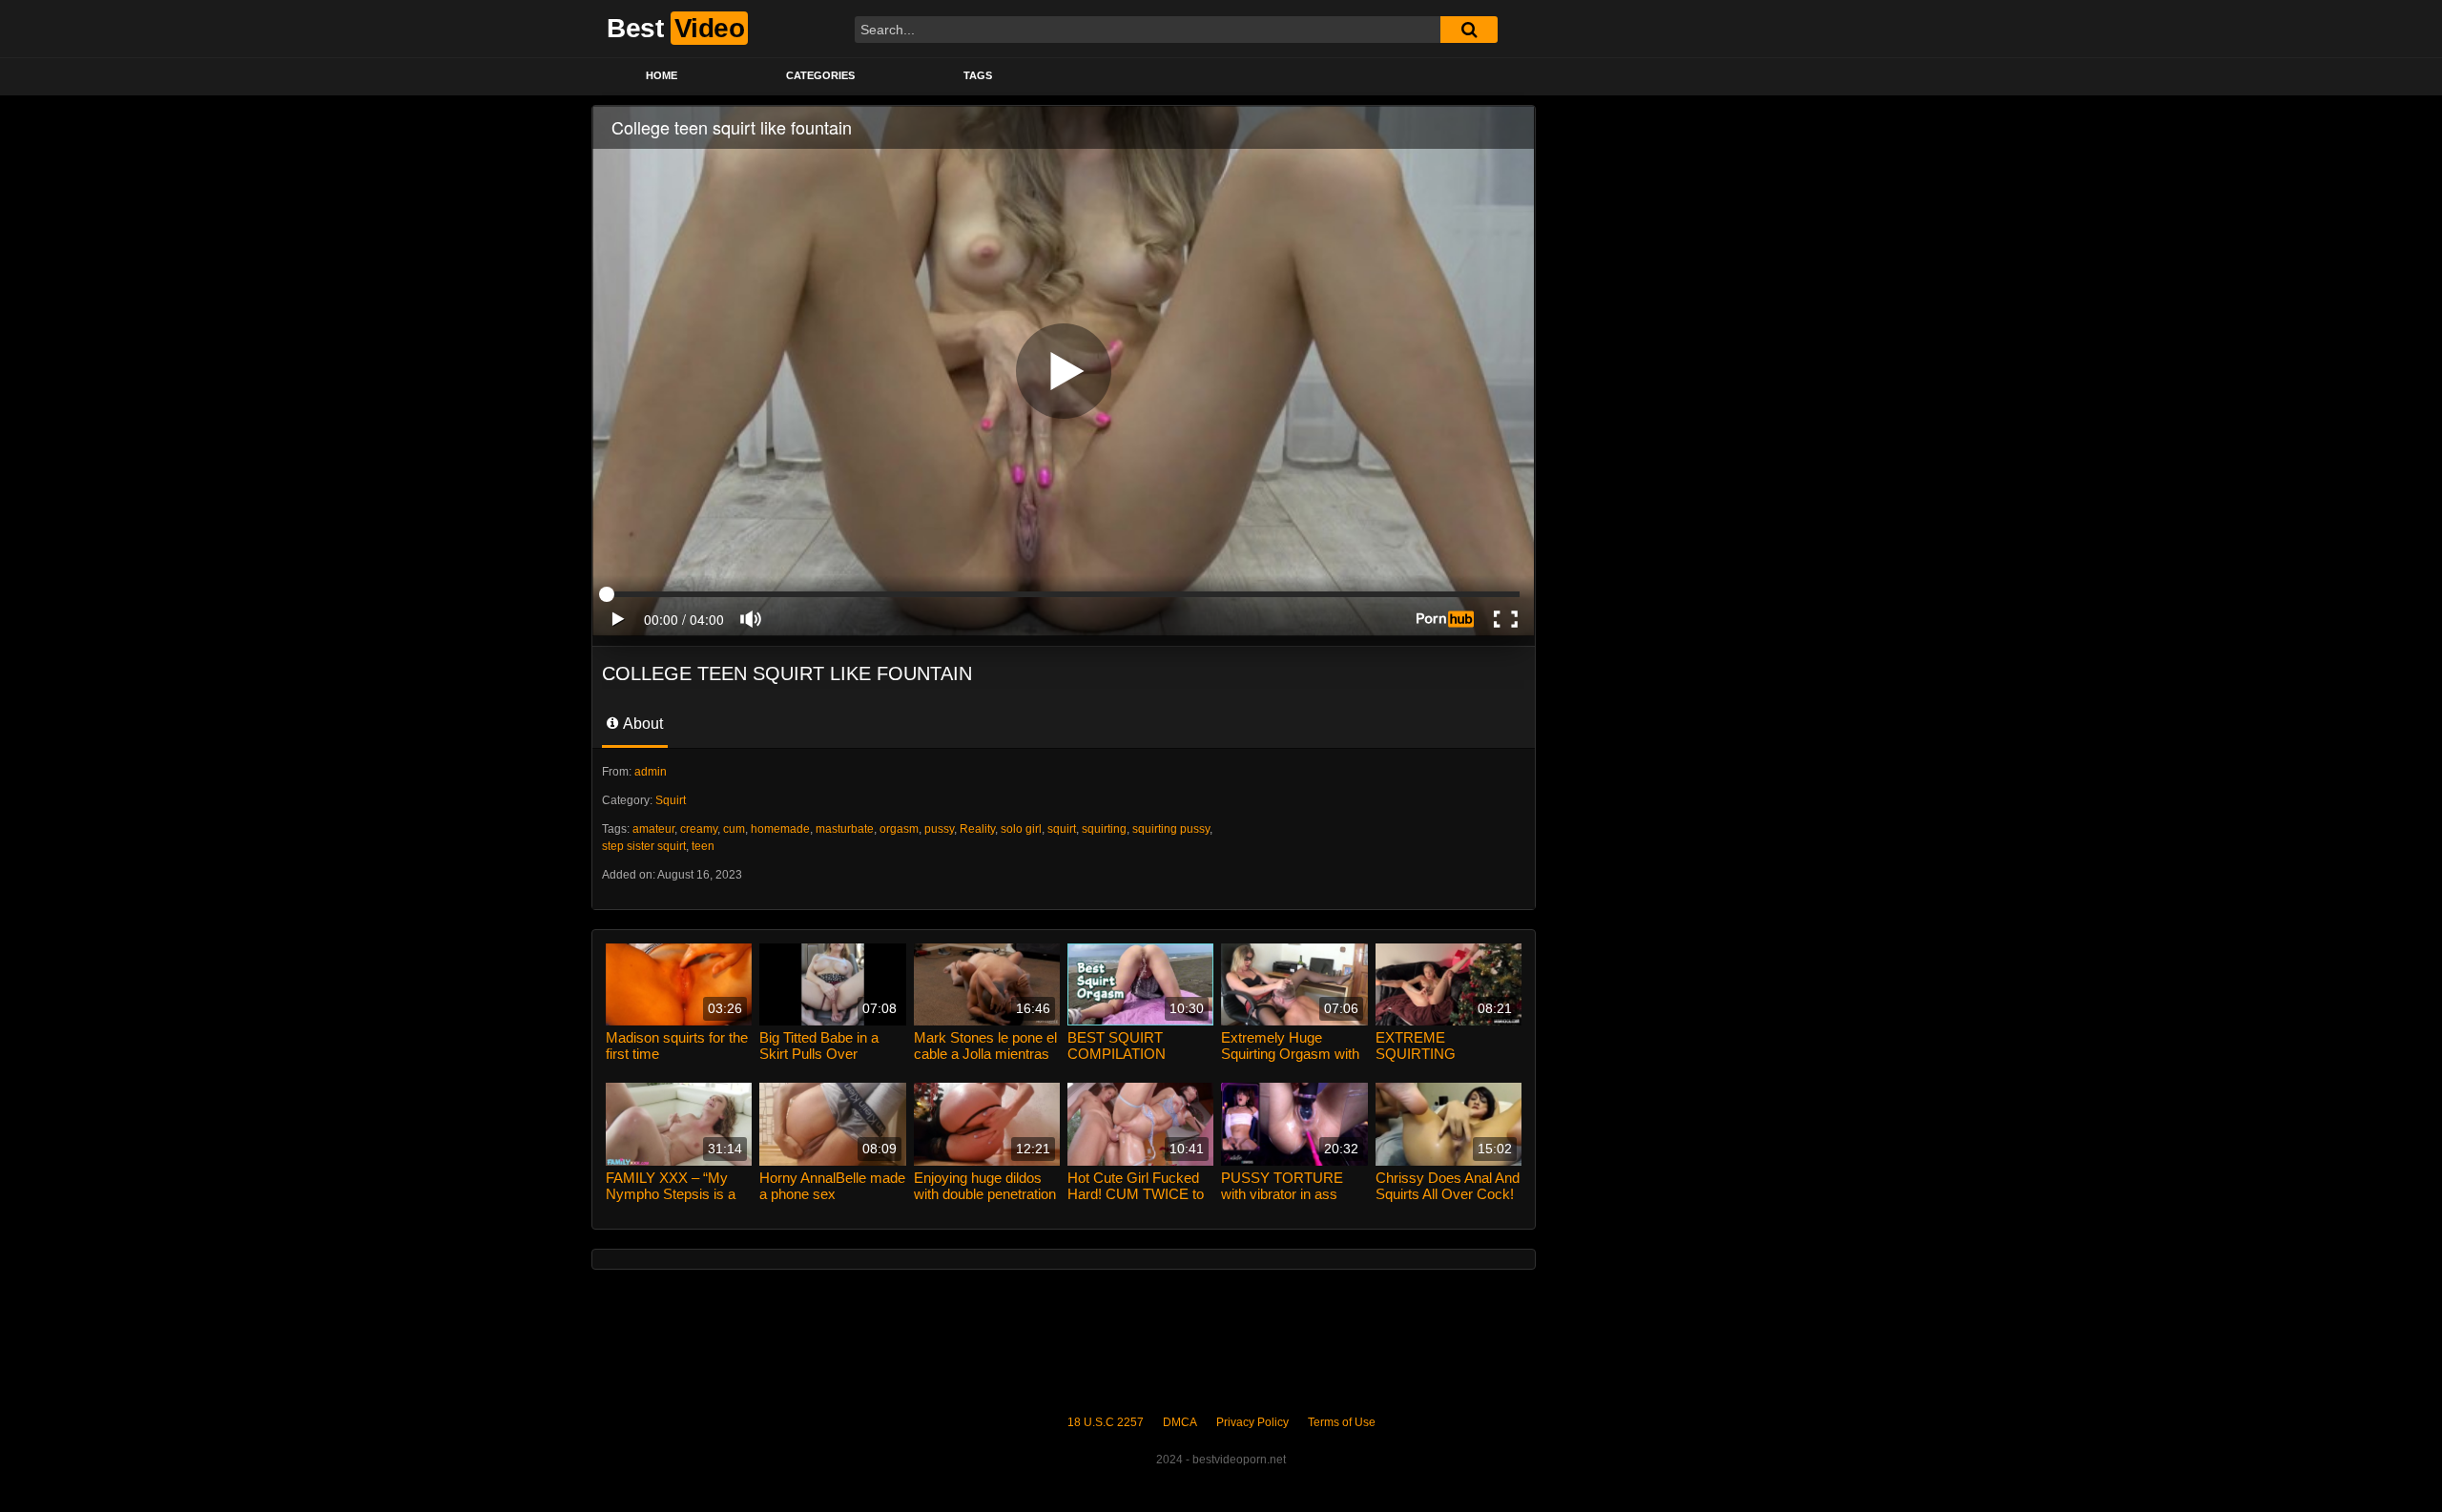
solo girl (1021, 829)
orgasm (899, 829)
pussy (939, 829)
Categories (820, 75)
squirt (1062, 829)
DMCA (1180, 1422)
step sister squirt (644, 846)
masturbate (845, 829)
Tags (978, 75)
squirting (1104, 829)
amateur (653, 829)
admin (651, 772)
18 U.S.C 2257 (1106, 1422)
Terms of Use (1342, 1422)
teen (703, 846)
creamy (699, 829)
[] (1469, 30)
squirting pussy (1171, 829)
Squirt (671, 800)
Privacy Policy (1252, 1422)
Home (662, 75)
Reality (977, 829)
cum (734, 829)
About (642, 724)
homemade (780, 829)
